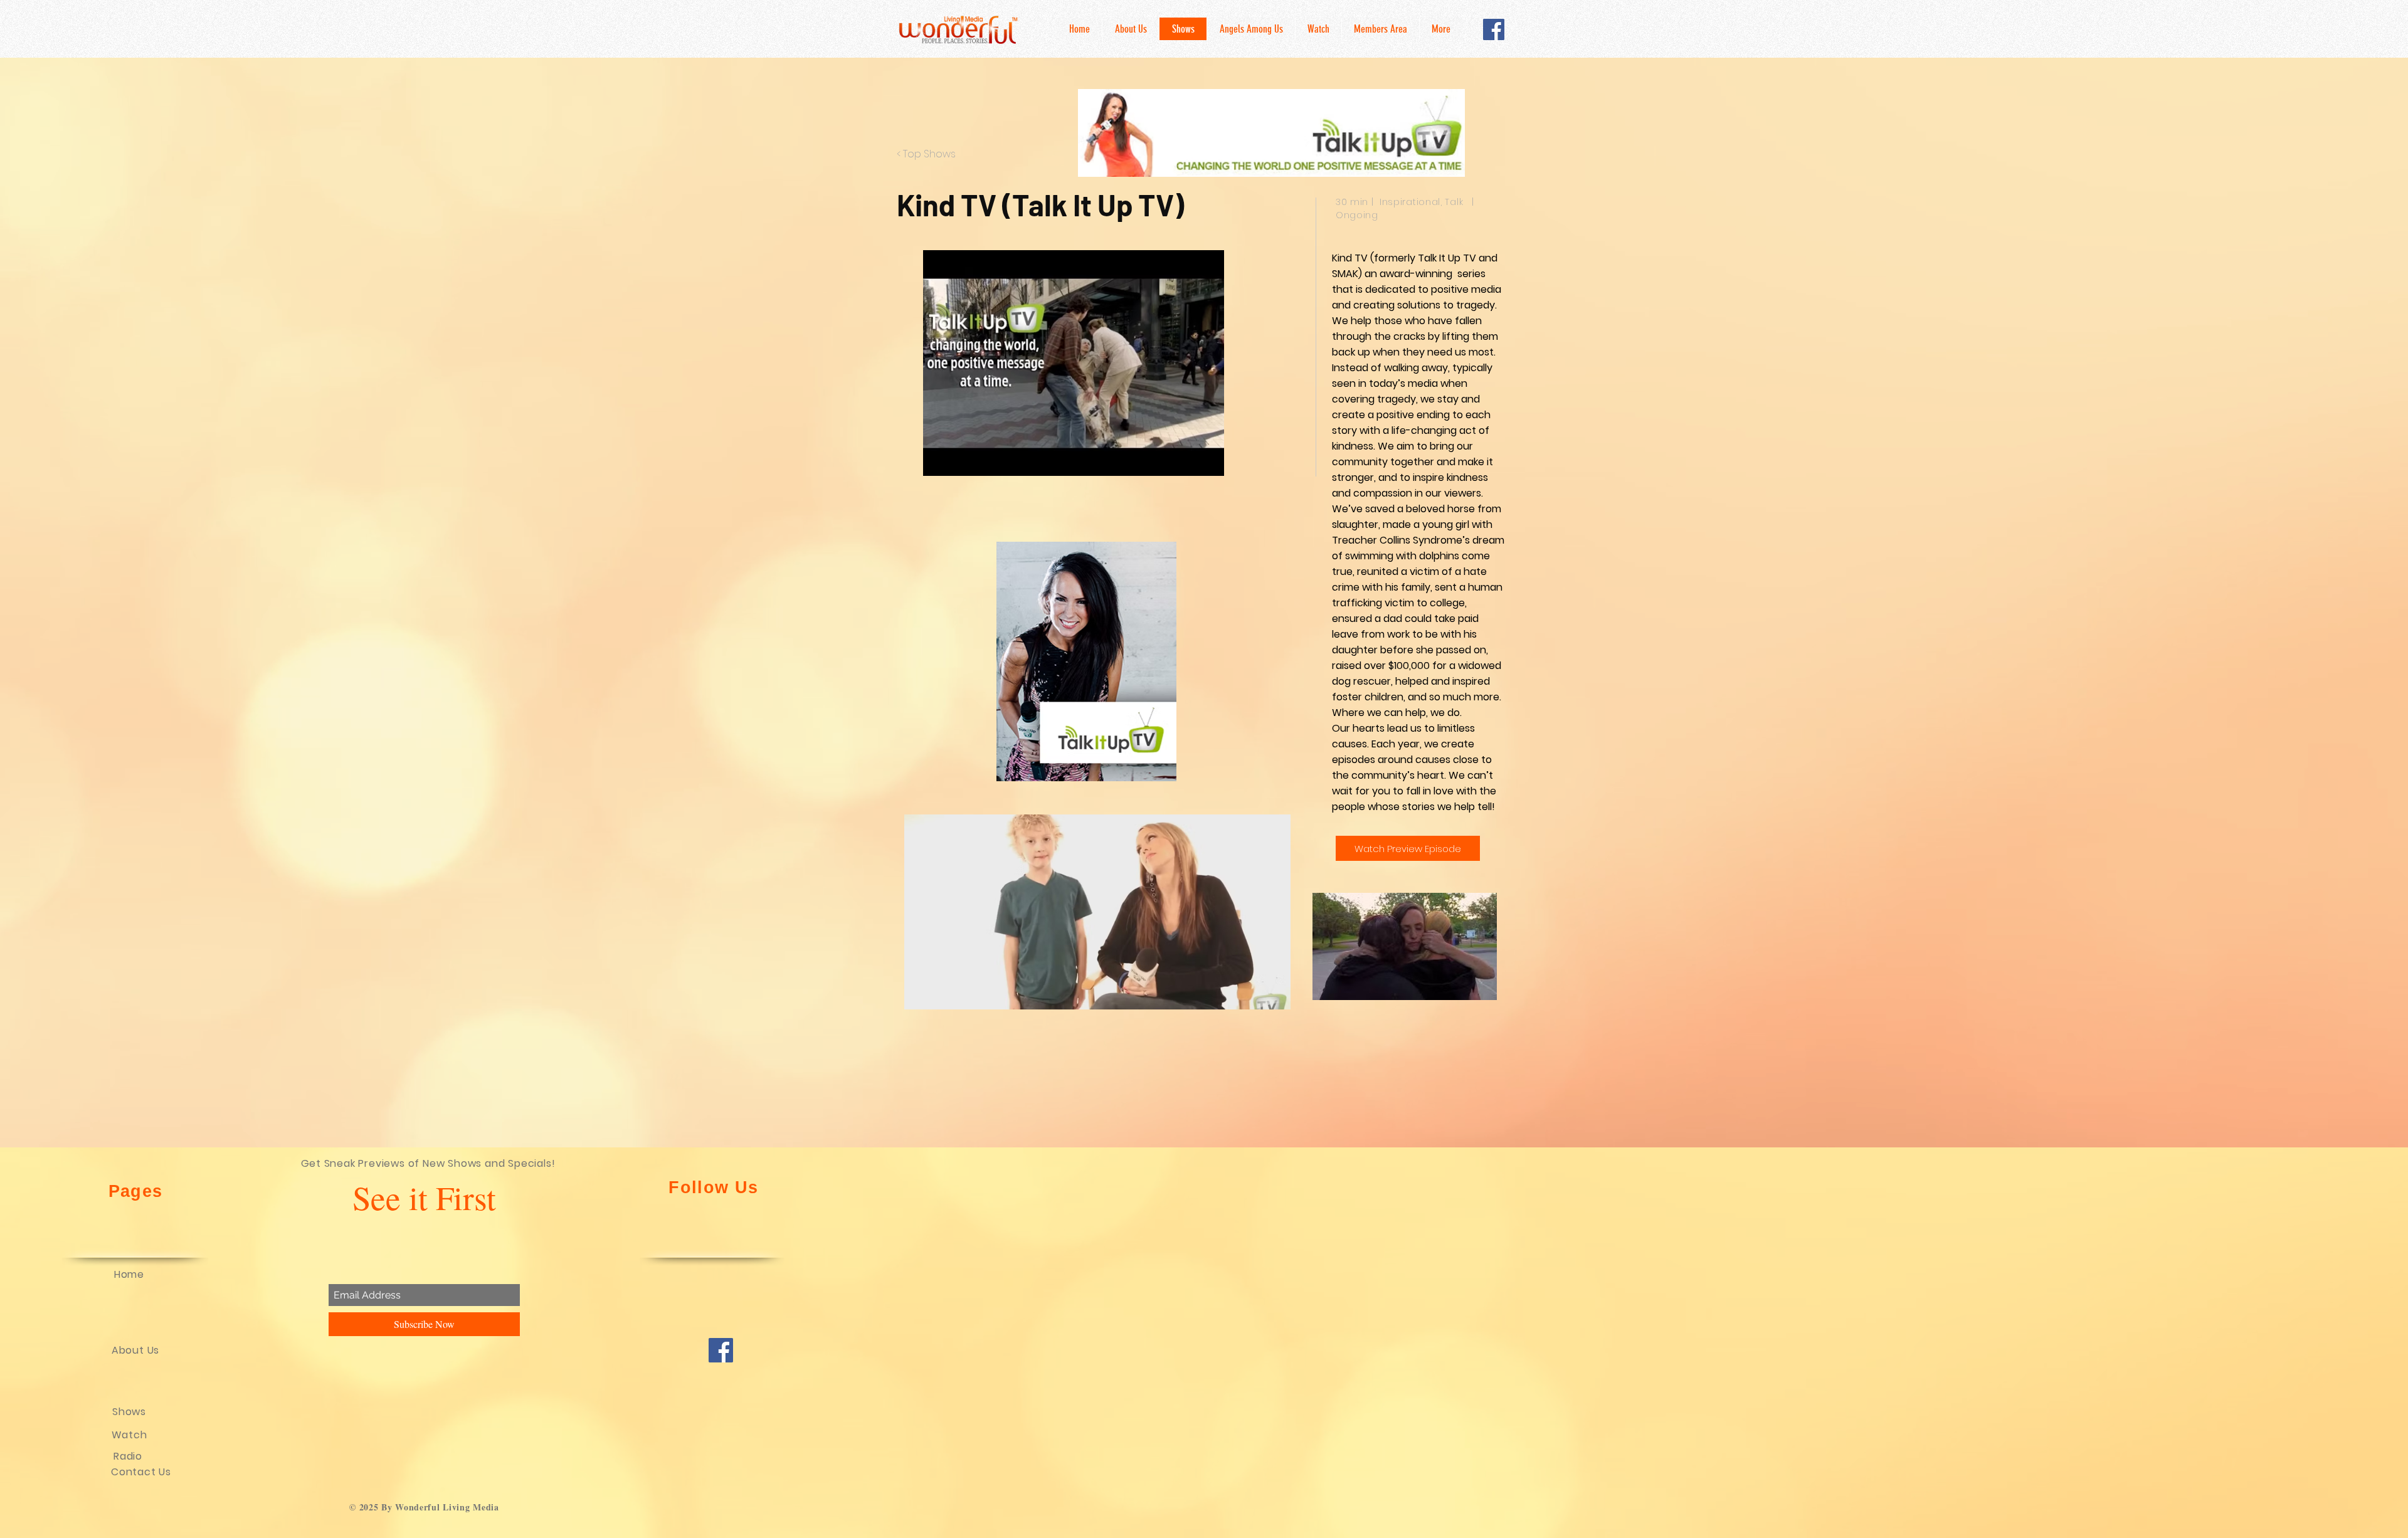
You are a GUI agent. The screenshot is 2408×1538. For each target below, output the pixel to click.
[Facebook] (1494, 29)
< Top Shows (926, 154)
